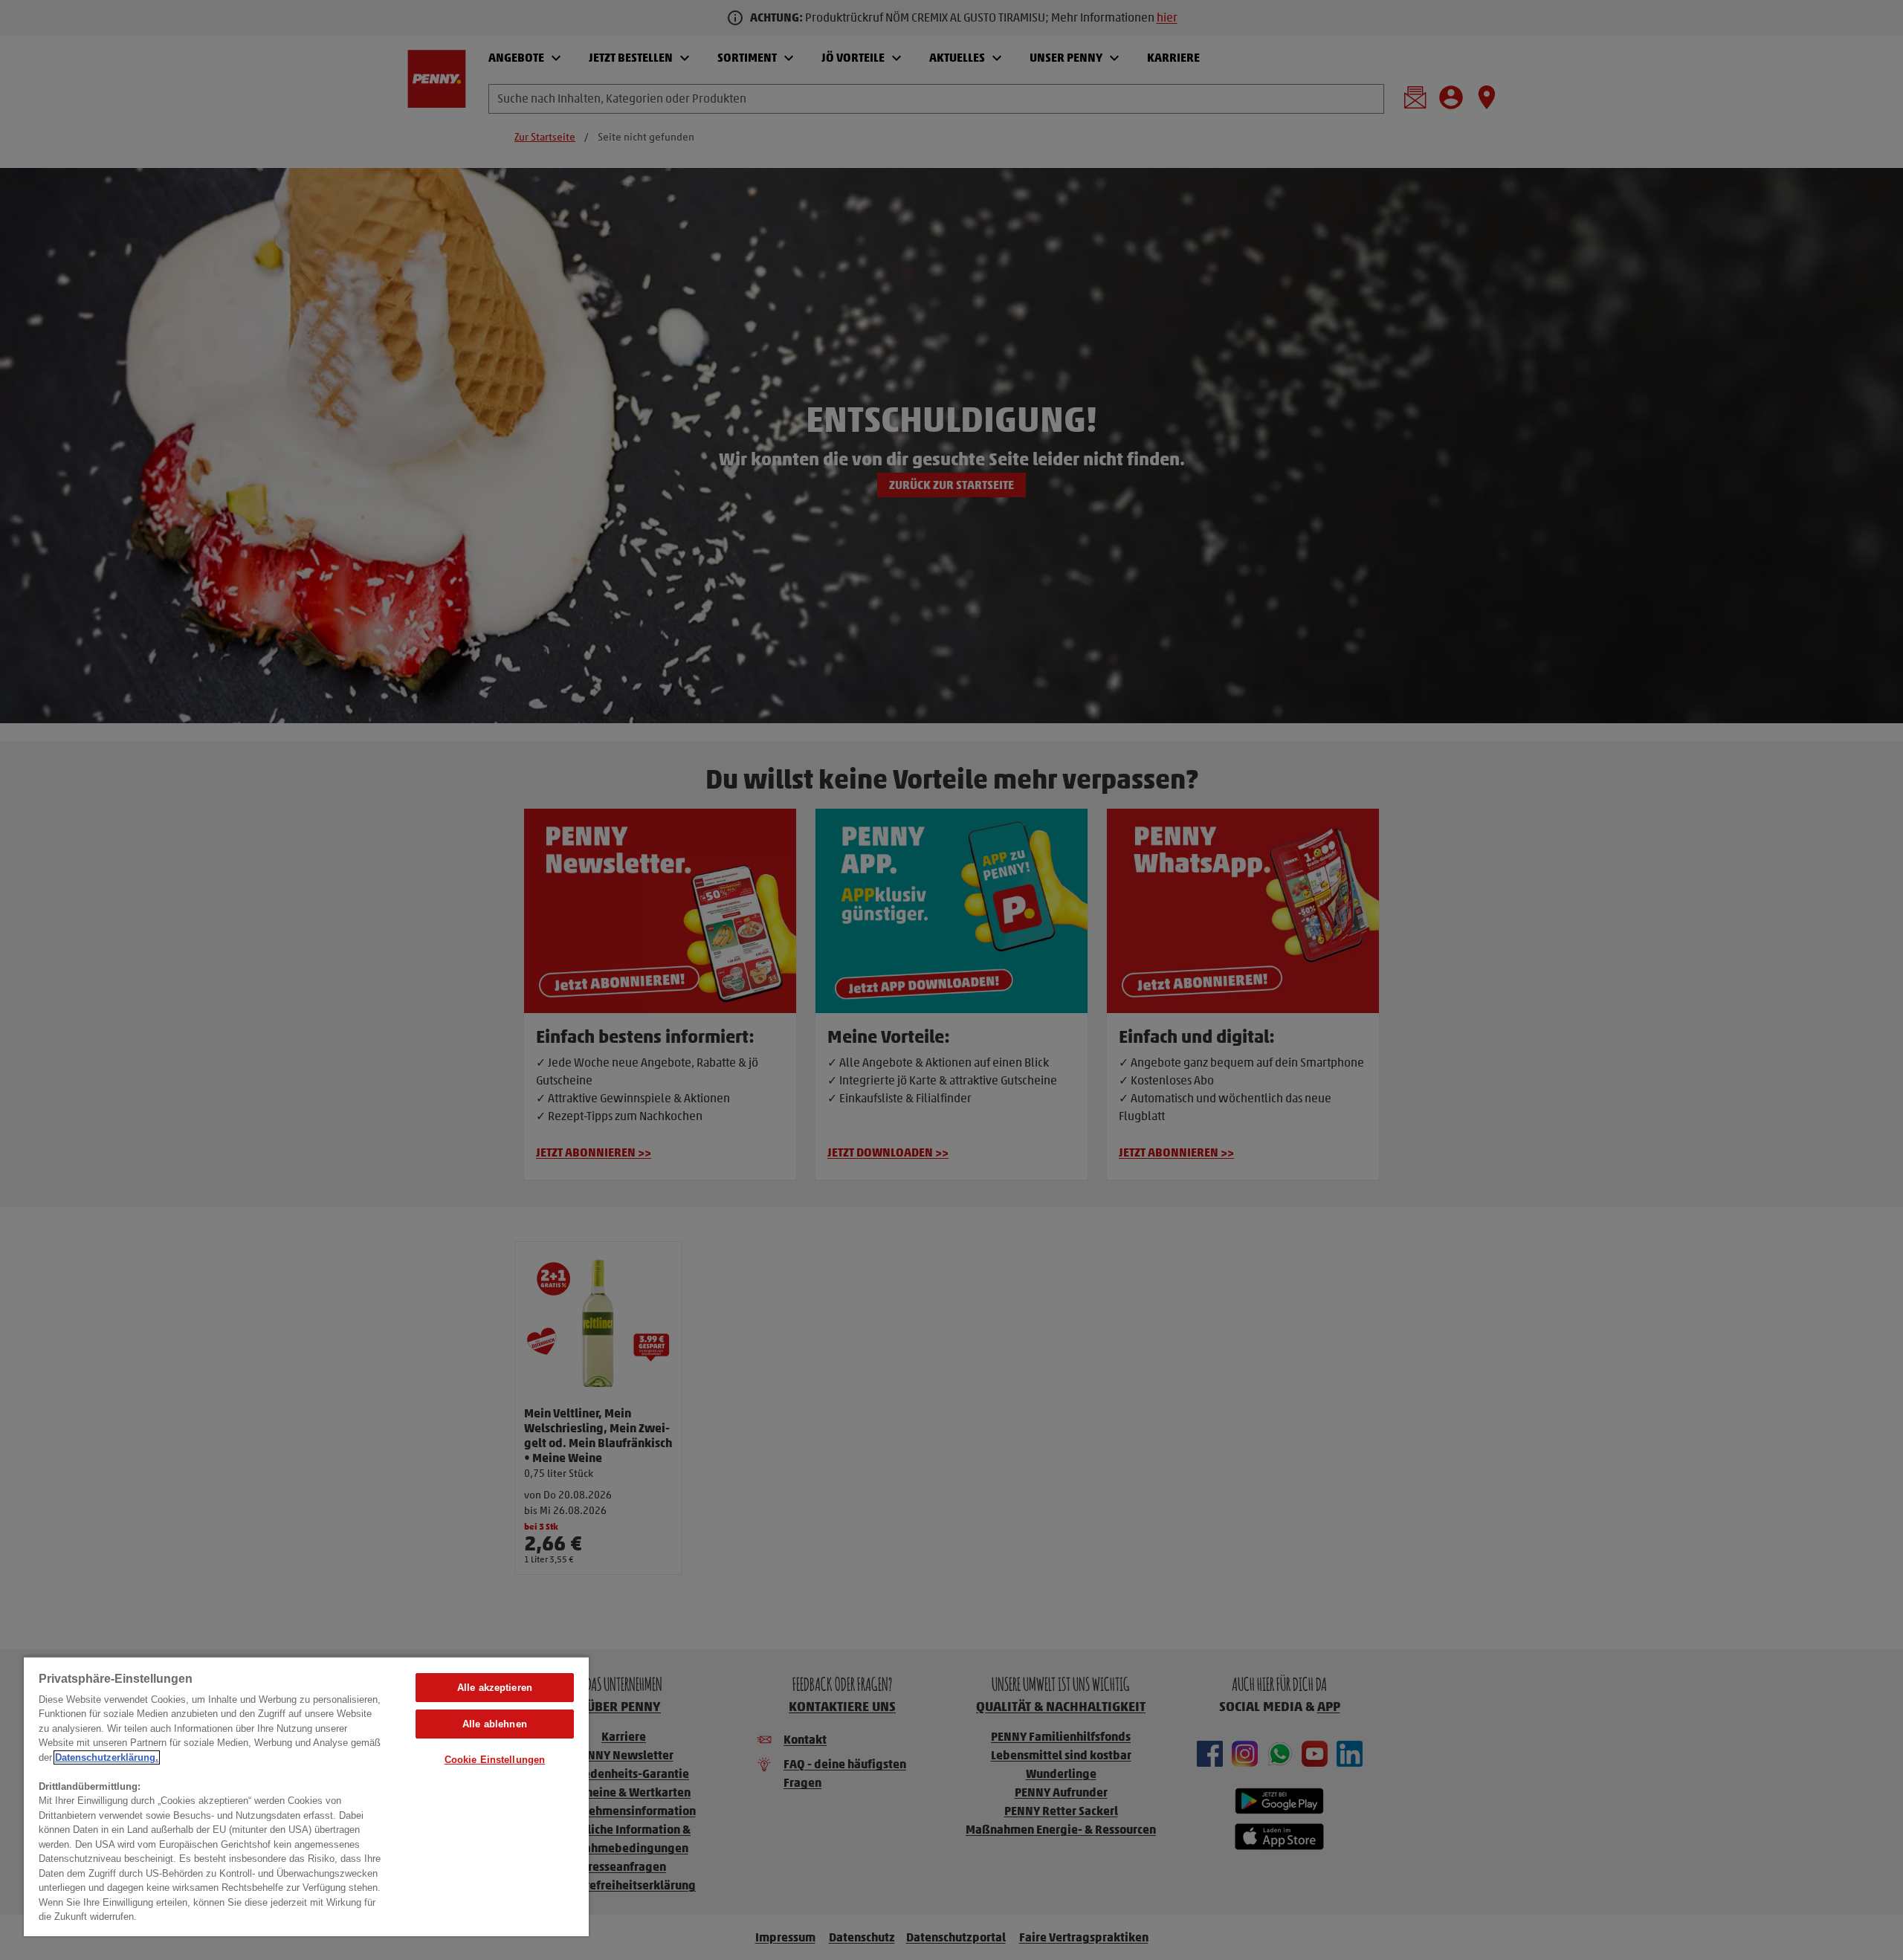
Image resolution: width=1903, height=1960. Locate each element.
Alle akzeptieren (495, 1688)
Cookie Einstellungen (495, 1760)
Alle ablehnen (495, 1724)
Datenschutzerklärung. (107, 1757)
